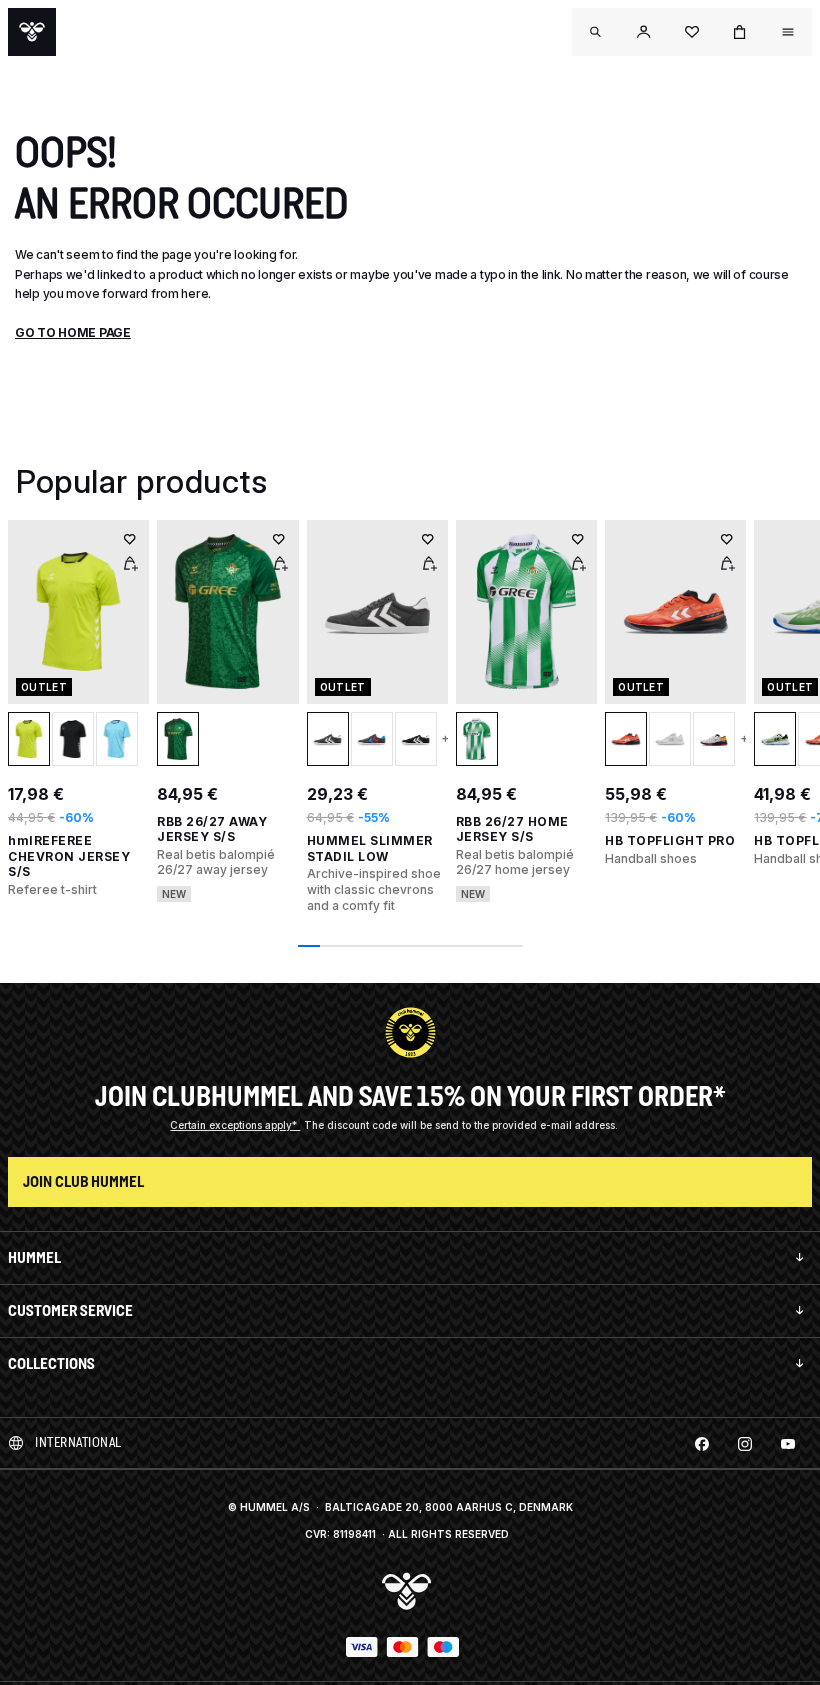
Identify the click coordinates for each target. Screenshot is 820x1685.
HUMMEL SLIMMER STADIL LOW (370, 848)
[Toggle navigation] (596, 32)
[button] (644, 32)
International (78, 1442)
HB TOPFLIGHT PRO (670, 840)
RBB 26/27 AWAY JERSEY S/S (212, 829)
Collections (51, 1363)
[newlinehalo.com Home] (32, 32)
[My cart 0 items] (740, 32)
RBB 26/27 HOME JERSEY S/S (512, 829)
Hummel (34, 1257)
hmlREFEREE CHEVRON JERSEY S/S (69, 856)
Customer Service (70, 1310)
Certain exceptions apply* (235, 1125)
